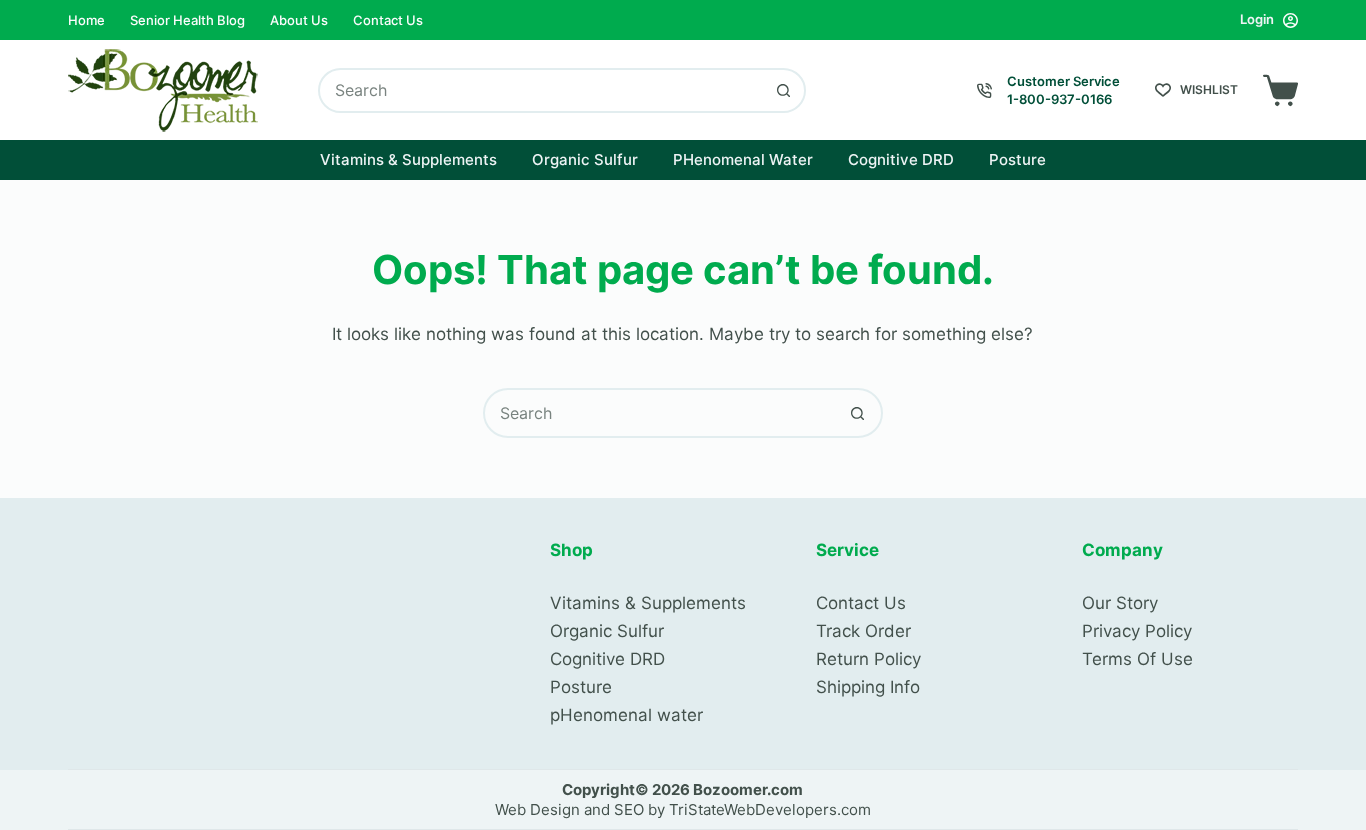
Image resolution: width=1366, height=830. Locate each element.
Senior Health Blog (187, 20)
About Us (299, 20)
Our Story (1120, 603)
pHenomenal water (626, 715)
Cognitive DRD (901, 159)
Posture (1017, 159)
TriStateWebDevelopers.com (770, 809)
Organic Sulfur (585, 159)
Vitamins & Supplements (408, 159)
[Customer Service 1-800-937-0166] (984, 90)
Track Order (863, 631)
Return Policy (868, 659)
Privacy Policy (1137, 631)
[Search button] (783, 90)
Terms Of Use (1137, 659)
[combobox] (541, 90)
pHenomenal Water (743, 159)
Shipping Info (868, 687)
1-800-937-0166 (1059, 99)
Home (86, 20)
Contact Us (388, 20)
